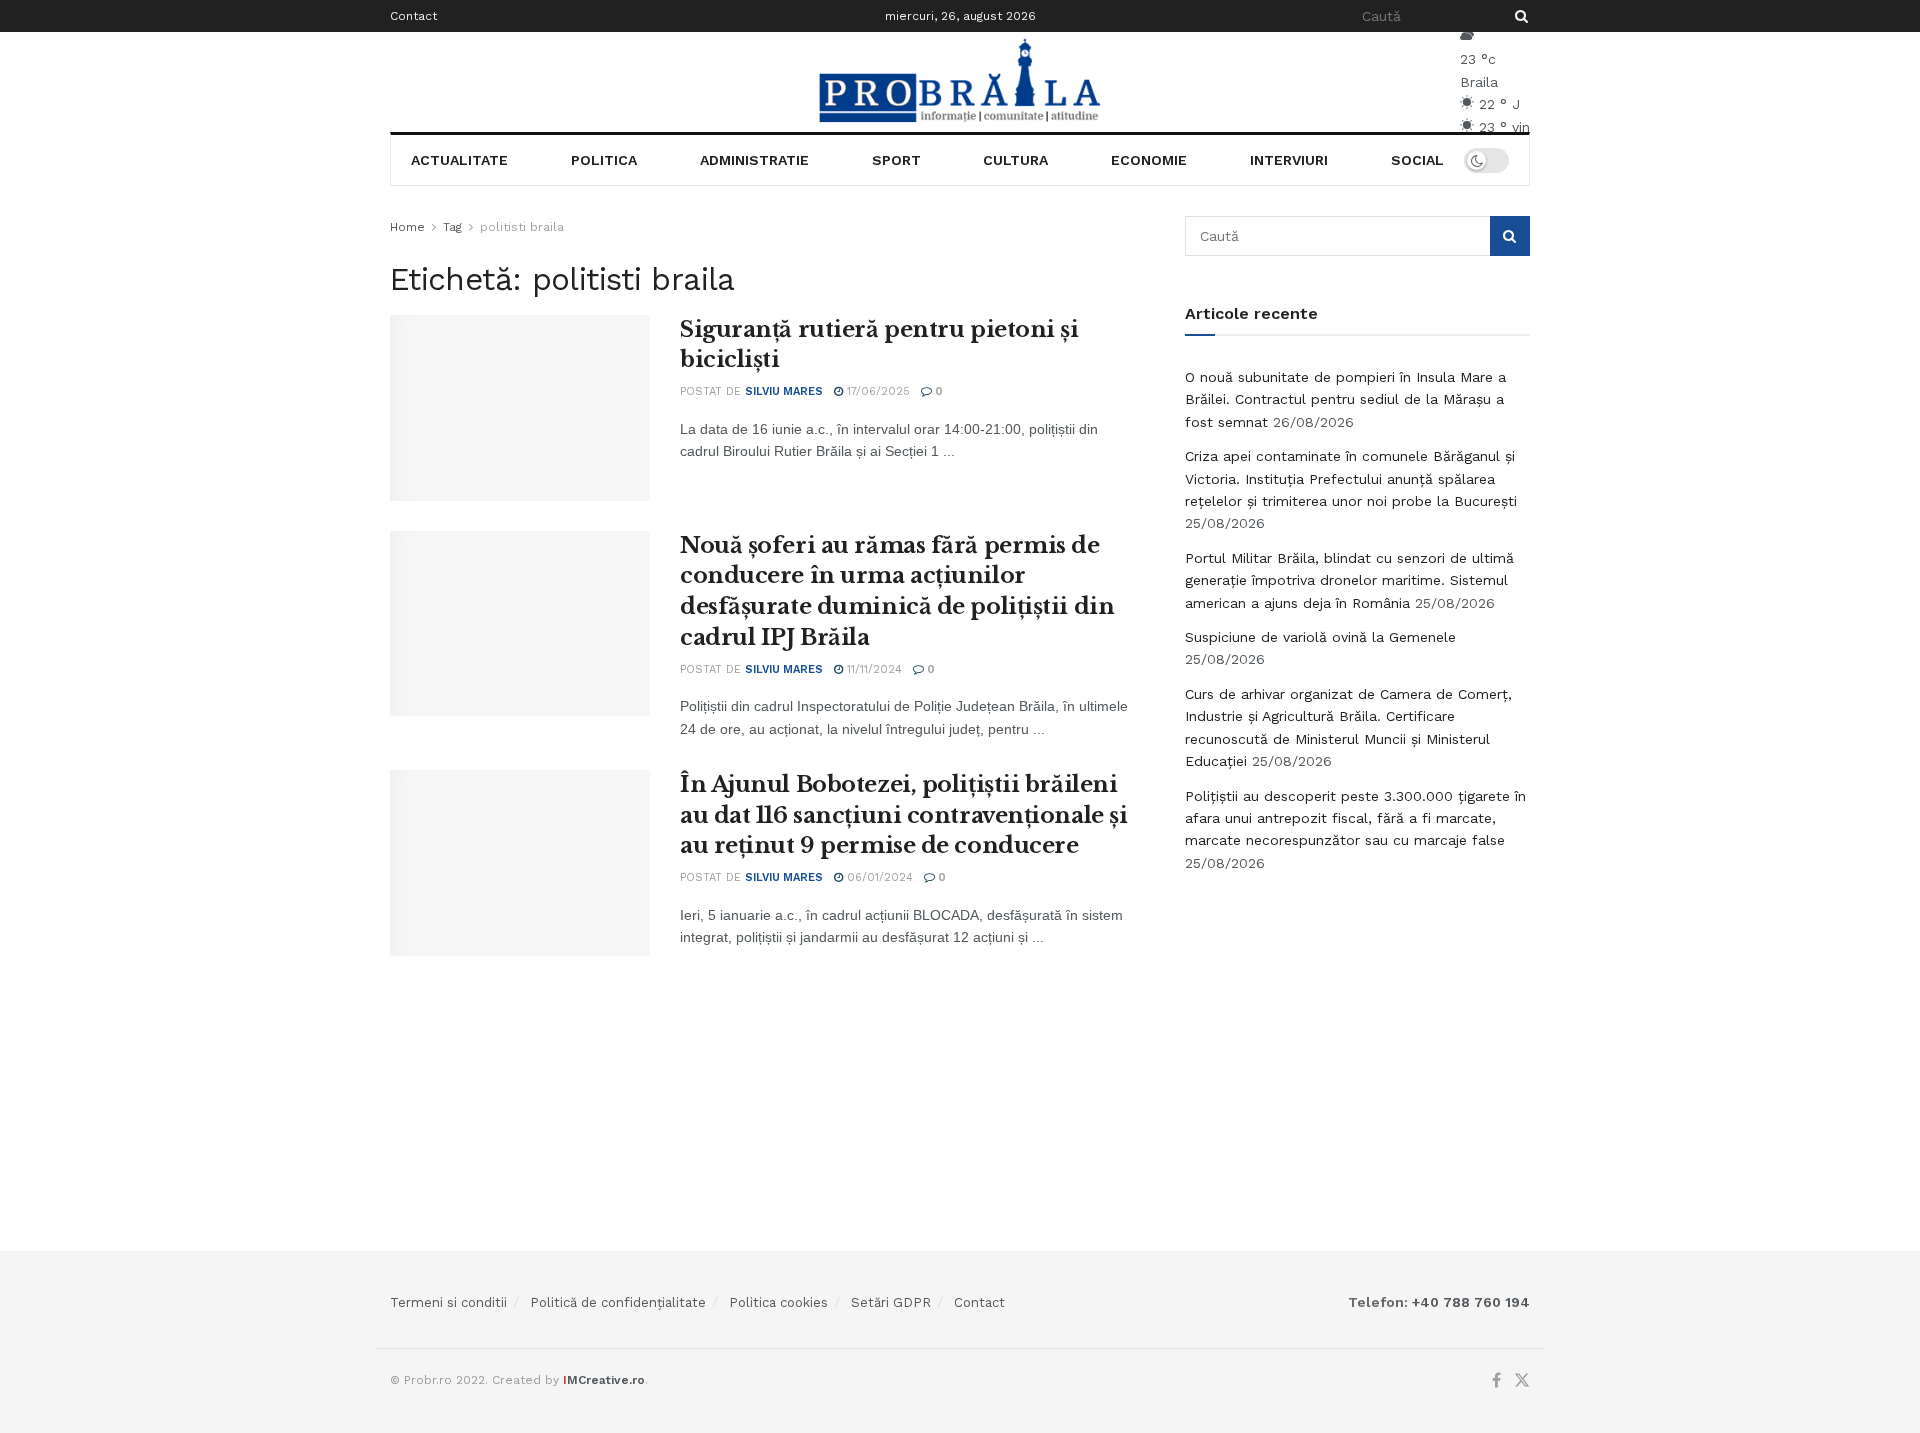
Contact (413, 16)
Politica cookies (778, 1302)
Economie (1149, 160)
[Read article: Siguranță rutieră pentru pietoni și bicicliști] (520, 408)
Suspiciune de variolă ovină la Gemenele (1320, 637)
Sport (896, 160)
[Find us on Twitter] (1522, 1381)
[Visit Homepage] (960, 82)
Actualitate (459, 160)
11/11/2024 (872, 669)
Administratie (754, 160)
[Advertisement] (1358, 1039)
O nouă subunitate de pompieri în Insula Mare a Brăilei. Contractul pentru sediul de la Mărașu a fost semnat (1345, 399)
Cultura (1015, 160)
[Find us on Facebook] (1496, 1381)
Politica (604, 160)
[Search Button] (1518, 16)
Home (407, 227)
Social (1417, 160)
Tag (452, 227)
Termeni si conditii (448, 1302)
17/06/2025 (876, 391)
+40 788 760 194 (1469, 1302)
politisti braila (522, 227)
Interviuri (1289, 160)
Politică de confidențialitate (618, 1302)
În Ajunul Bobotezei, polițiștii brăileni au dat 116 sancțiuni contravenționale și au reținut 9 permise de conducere (903, 815)
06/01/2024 (878, 877)
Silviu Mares (784, 391)
